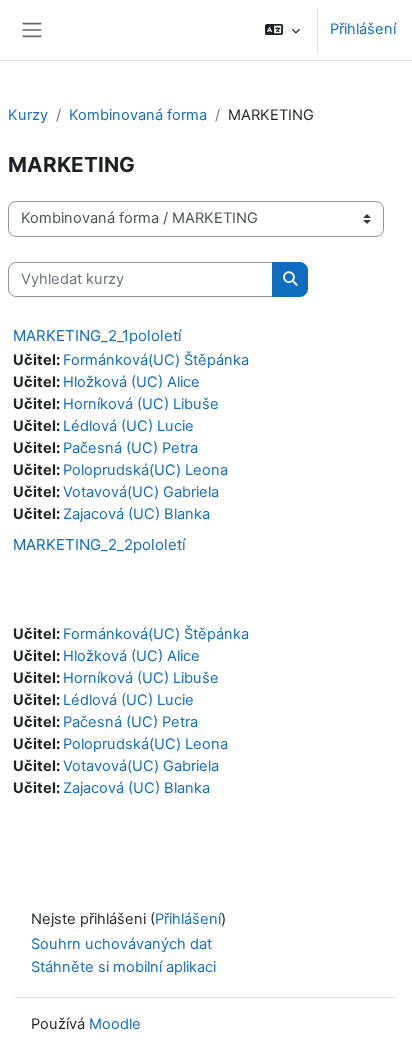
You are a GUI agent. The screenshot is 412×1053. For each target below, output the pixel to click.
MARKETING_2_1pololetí (97, 335)
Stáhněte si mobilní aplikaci (123, 967)
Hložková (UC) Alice (131, 382)
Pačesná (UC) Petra (130, 448)
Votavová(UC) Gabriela (141, 492)
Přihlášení (363, 29)
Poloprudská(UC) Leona (145, 470)
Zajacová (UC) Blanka (136, 514)
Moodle (115, 1024)
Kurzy (28, 115)
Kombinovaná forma (138, 115)
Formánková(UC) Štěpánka (156, 360)
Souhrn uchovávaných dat (121, 944)
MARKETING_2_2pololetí (99, 544)
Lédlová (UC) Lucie (128, 426)
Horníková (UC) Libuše (141, 404)
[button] (282, 30)
